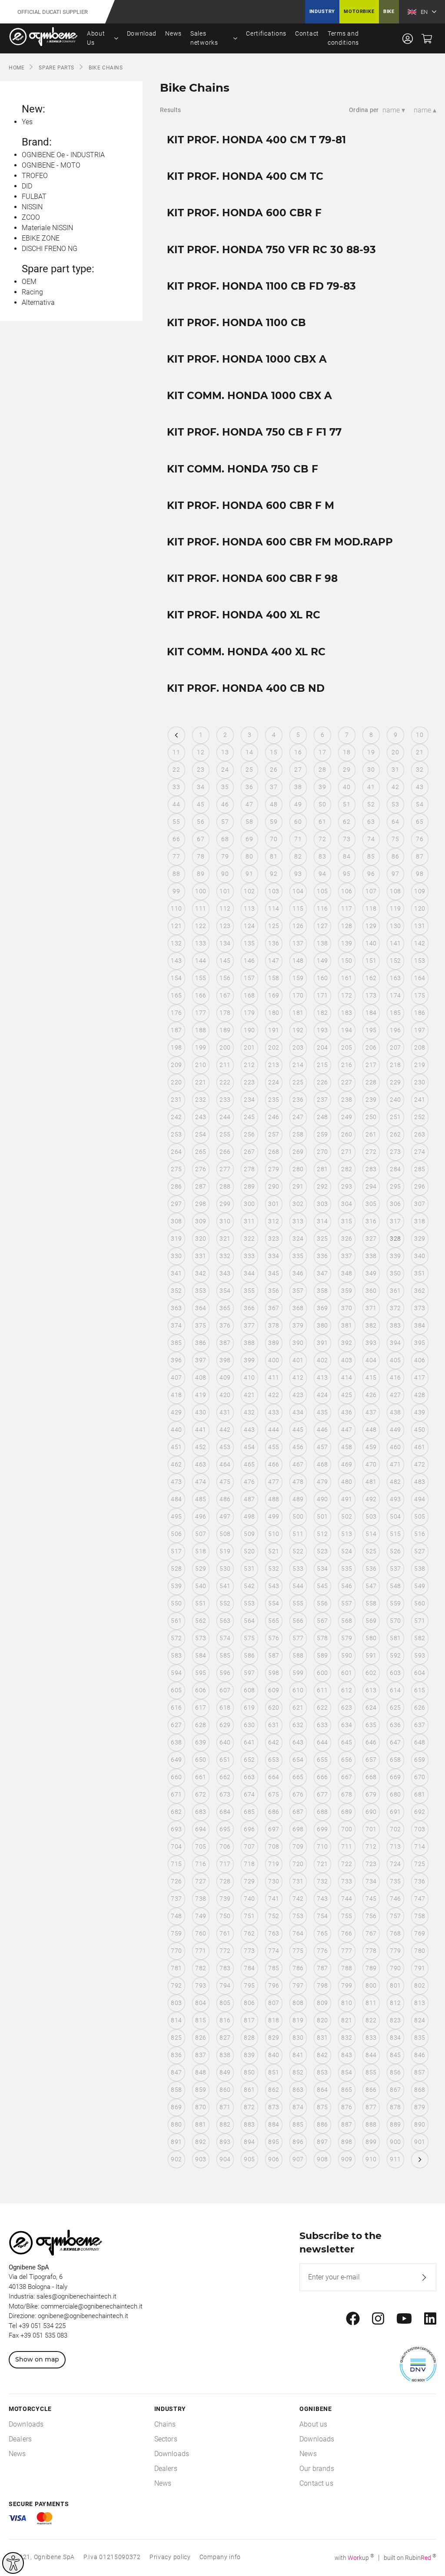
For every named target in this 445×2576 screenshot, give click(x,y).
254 (201, 1134)
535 (347, 1569)
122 (201, 926)
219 (420, 1065)
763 (274, 1933)
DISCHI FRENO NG (50, 249)
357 (298, 1291)
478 (298, 1482)
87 (420, 856)
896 (298, 2142)
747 (420, 1899)
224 (274, 1082)
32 (420, 769)
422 (274, 1395)
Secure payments (39, 2504)
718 (249, 1864)
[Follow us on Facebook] (353, 2319)
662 (225, 1777)
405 (395, 1360)
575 (249, 1638)
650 (201, 1760)
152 (395, 961)
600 (322, 1673)
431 (225, 1412)
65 (420, 822)
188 (201, 1030)
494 (420, 1499)
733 (347, 1881)
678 (347, 1794)
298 (201, 1204)
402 (322, 1360)
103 (274, 891)
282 (347, 1169)
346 (298, 1273)
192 (298, 1030)
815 (201, 2020)
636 (395, 1725)
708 (274, 1846)
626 (420, 1707)
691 (395, 1812)
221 (201, 1082)
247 (298, 1117)
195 (371, 1030)
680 (395, 1794)
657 (371, 1760)
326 (347, 1238)
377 (249, 1325)
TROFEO (35, 176)
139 (347, 943)
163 (395, 978)
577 (298, 1638)
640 (225, 1742)
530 (225, 1569)
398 (225, 1360)
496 (201, 1516)
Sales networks (204, 38)
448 (371, 1430)
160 (322, 978)
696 (249, 1829)
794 (225, 1985)
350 (395, 1273)
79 (225, 856)
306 (395, 1204)
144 (201, 961)
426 (371, 1395)
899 (371, 2142)
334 (274, 1256)
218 (395, 1065)
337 (347, 1256)
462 (176, 1464)
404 (371, 1360)
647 (395, 1742)
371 (371, 1308)
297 (176, 1204)
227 (347, 1082)
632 (298, 1725)
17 (322, 752)
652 (249, 1760)
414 (347, 1377)
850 (249, 2072)
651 (225, 1760)
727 (201, 1881)
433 (274, 1412)
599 (298, 1673)
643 (298, 1742)
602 (371, 1673)
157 (249, 978)
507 (201, 1534)
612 (347, 1690)
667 (347, 1777)
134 (225, 943)
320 (201, 1238)
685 (249, 1812)
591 (371, 1655)
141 (395, 943)
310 (225, 1221)
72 (322, 839)
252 (420, 1117)
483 (420, 1482)
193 (322, 1030)
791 (420, 1968)
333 (249, 1256)
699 (322, 1829)
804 (201, 2003)
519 (225, 1551)
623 (347, 1707)
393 (371, 1343)
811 (371, 2003)
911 (395, 2159)
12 (201, 752)
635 (371, 1725)
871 (225, 2107)
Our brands (317, 2469)
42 (395, 787)
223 (249, 1082)
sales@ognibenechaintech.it (76, 2296)
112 (225, 908)
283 (371, 1169)
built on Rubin (410, 2558)
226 (322, 1082)
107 (371, 891)
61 (322, 822)
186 (420, 1013)
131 (420, 926)
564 (249, 1621)
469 (347, 1464)
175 (420, 995)
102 (249, 891)
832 (347, 2038)
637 (420, 1725)
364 (201, 1308)
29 (347, 769)
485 (201, 1499)
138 (322, 943)
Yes (27, 122)
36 (249, 787)
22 (176, 769)
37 (274, 787)
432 (249, 1412)
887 (347, 2124)
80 (249, 856)
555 (298, 1603)
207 (395, 1047)
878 (395, 2107)
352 (176, 1291)
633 (322, 1725)
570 (395, 1621)
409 (225, 1377)
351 (420, 1273)
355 (249, 1291)
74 (371, 839)
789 (371, 1968)
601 (347, 1673)
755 (347, 1916)
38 (298, 787)
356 (274, 1291)
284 (395, 1169)
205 (347, 1047)
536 (371, 1569)
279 (274, 1169)
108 (395, 891)
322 (249, 1238)
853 (322, 2072)
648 (420, 1742)
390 (298, 1343)
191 (274, 1030)
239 (371, 1100)
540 (201, 1586)
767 (371, 1933)
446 (322, 1430)
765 (322, 1933)
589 (322, 1655)
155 (201, 978)
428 (420, 1395)
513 (347, 1534)
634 (347, 1725)
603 (395, 1673)
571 (420, 1621)
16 (298, 752)
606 (201, 1690)
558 (371, 1603)
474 (201, 1482)
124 (249, 926)
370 (347, 1308)
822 (371, 2020)
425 (347, 1395)
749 (201, 1916)
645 (347, 1742)
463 (201, 1464)
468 (322, 1464)
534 (322, 1569)
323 (274, 1238)
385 (176, 1343)
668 (371, 1777)
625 (395, 1707)
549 (420, 1586)
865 (347, 2090)
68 (225, 839)
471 (395, 1464)
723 (371, 1864)
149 (322, 961)
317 (395, 1221)
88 (176, 874)
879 (420, 2107)
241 (420, 1100)
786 (298, 1968)
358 (322, 1291)
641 (249, 1742)
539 (176, 1586)
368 (298, 1308)
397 (201, 1360)
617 (201, 1707)
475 (225, 1482)
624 (371, 1707)
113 (249, 908)
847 (176, 2072)
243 (201, 1117)
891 (176, 2142)
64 (395, 822)
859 (201, 2090)
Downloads (26, 2424)
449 (395, 1430)
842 (322, 2055)
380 (322, 1325)
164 (420, 978)
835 (420, 2038)
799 (347, 1985)
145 (225, 961)
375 (201, 1325)
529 (201, 1569)
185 (395, 1013)
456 (298, 1447)
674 (249, 1794)
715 (176, 1864)
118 (371, 908)
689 (347, 1812)
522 (298, 1551)
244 (225, 1117)
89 (201, 874)
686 (274, 1812)
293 (347, 1186)
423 (298, 1395)
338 (371, 1256)
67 (201, 839)
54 (420, 804)
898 (347, 2142)
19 (371, 752)
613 (371, 1690)
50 (322, 804)
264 (176, 1152)
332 (225, 1256)
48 (274, 804)
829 (274, 2038)
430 (201, 1412)
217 (371, 1065)
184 (371, 1013)
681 (420, 1794)
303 (322, 1204)
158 (274, 978)
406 (420, 1360)
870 (201, 2107)
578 (322, 1638)
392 (347, 1343)
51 (347, 804)
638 (176, 1742)
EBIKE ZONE (41, 238)
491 (347, 1499)
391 (322, 1343)
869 (176, 2107)
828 (249, 2038)
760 (201, 1933)
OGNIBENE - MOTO (51, 165)
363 (176, 1308)
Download (142, 33)
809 (322, 2003)
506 (176, 1534)
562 (201, 1621)
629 (225, 1725)
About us (313, 2424)
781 (176, 1968)
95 (347, 874)
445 (298, 1430)
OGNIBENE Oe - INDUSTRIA (63, 155)
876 (347, 2107)
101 (225, 891)
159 (298, 978)
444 (274, 1430)
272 (371, 1152)
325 (322, 1238)
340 (420, 1256)
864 (322, 2090)
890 (420, 2124)
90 (225, 874)
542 (249, 1586)
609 (274, 1690)
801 (395, 1985)
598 (274, 1673)
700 (347, 1829)
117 (347, 908)
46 (225, 804)
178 (225, 1013)
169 (274, 995)
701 (371, 1829)
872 (249, 2107)
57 (225, 822)
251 (395, 1117)
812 (395, 2003)
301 (274, 1204)
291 (298, 1186)
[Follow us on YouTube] (404, 2319)
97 (395, 874)
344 (249, 1273)
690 (371, 1812)
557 (347, 1603)
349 (371, 1273)
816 (225, 2020)
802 (420, 1985)
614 (395, 1690)
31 (395, 769)
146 (249, 961)
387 (225, 1343)
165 (176, 995)
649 (176, 1760)
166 (201, 995)
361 (395, 1291)
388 (249, 1343)
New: (33, 109)
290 (274, 1186)
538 (420, 1569)
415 (371, 1377)
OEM (29, 282)
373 (420, 1308)
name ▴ (425, 110)
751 (249, 1916)
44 (176, 804)
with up (354, 2558)
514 (371, 1534)
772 (225, 1951)
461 (420, 1447)
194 (347, 1030)
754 (322, 1916)
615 (420, 1690)
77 (176, 856)
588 (298, 1655)
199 (201, 1047)
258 (298, 1134)
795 (249, 1985)
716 (201, 1864)
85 (371, 856)
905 (249, 2159)
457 (322, 1447)
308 (176, 1221)
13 (225, 752)
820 (322, 2020)
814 (176, 2020)
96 (371, 874)
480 (347, 1482)
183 (347, 1013)
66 (176, 839)
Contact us (316, 2483)
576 (274, 1638)
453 (225, 1447)
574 (225, 1638)
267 (249, 1152)
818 (274, 2020)
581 (395, 1638)
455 (274, 1447)
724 (395, 1864)
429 (176, 1412)
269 (298, 1152)
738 (201, 1899)
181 (298, 1013)
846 (420, 2055)
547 (371, 1586)
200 (225, 1047)
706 (225, 1846)
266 (225, 1152)
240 (395, 1100)
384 (420, 1325)
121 (176, 926)
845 (395, 2055)
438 (395, 1412)
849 (225, 2072)
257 (274, 1134)
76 (420, 839)
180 (274, 1013)
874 (298, 2107)
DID (27, 186)
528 (176, 1569)
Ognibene (316, 2409)
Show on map (37, 2359)
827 (225, 2038)
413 (322, 1377)
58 (249, 822)
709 (298, 1846)
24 (225, 769)
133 (201, 943)
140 (371, 943)
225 (298, 1082)
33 (176, 787)
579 (347, 1638)
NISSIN (32, 207)
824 (420, 2020)
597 (249, 1673)
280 (298, 1169)
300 (249, 1204)
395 (420, 1343)
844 (371, 2055)
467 (298, 1464)
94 (322, 874)
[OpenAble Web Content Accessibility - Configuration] (13, 2563)
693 (176, 1829)
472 (420, 1464)
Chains (165, 2424)
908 (322, 2159)
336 (322, 1256)
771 (201, 1951)
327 (371, 1238)
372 (395, 1308)
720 (298, 1864)
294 (371, 1186)
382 (371, 1325)
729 (249, 1881)
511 (298, 1534)
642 (274, 1742)
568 (347, 1621)
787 (322, 1968)
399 (249, 1360)
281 (322, 1169)
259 (322, 1134)
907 (298, 2159)
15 (274, 752)
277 (225, 1169)
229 (395, 1082)
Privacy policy (170, 2557)
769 (420, 1933)
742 (298, 1899)
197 (420, 1030)
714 (420, 1846)
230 (420, 1082)
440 (176, 1430)
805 (225, 2003)
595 (201, 1673)
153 (420, 961)
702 (395, 1829)
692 (420, 1812)
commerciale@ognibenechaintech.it (92, 2306)
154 (176, 978)
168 (249, 995)
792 (176, 1985)
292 (322, 1186)
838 (225, 2055)
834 (395, 2038)
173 (371, 995)
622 (322, 1707)
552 (225, 1603)
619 (249, 1707)
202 (274, 1047)
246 (274, 1117)
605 (176, 1690)
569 (371, 1621)
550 (176, 1603)
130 (395, 926)
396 (176, 1360)
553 (249, 1603)
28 (322, 769)
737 (176, 1899)
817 (249, 2020)
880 (176, 2124)
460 (395, 1447)
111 (201, 908)
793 (201, 1985)
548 (395, 1586)
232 (201, 1100)
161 (347, 978)
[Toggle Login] (408, 38)
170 (298, 995)
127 (322, 926)
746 (395, 1899)
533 (298, 1569)
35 (225, 787)
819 (298, 2020)
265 (201, 1152)
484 (176, 1499)
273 (395, 1152)
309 (201, 1221)
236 (298, 1100)
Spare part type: (58, 269)
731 (298, 1881)
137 (298, 943)
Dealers (20, 2439)
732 (322, 1881)
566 (298, 1621)
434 (298, 1412)
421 (249, 1395)
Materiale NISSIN (47, 228)
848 (201, 2072)
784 (249, 1968)
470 (371, 1464)
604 (420, 1673)
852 (298, 2072)
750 (225, 1916)
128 (347, 926)
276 (201, 1169)
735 (395, 1881)
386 (201, 1343)
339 (395, 1256)
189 (225, 1030)
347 (322, 1273)
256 (249, 1134)
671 (176, 1794)
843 (347, 2055)
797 (298, 1985)
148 (298, 961)
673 (225, 1794)
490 (322, 1499)
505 (420, 1516)
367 (274, 1308)
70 (274, 839)
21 (420, 752)
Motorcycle (30, 2409)
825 (176, 2038)
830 (298, 2038)
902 (176, 2159)
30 (371, 769)
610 (298, 1690)
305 (371, 1204)
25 (249, 769)
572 (176, 1638)
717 (225, 1864)
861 (249, 2090)
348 (347, 1273)
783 (225, 1968)
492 (371, 1499)
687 (298, 1812)
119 (395, 908)
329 (420, 1238)
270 (322, 1152)
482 (395, 1482)
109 (420, 891)
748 (176, 1916)
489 (298, 1499)
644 (322, 1742)
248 (322, 1117)
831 (322, 2038)
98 (420, 874)
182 (322, 1013)
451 (176, 1447)
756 (371, 1916)
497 (225, 1516)
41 (371, 787)
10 (420, 735)
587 (274, 1655)
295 (395, 1186)
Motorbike (359, 12)
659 (420, 1760)
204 (322, 1047)
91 (249, 874)
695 (225, 1829)
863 (298, 2090)
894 (249, 2142)
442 (225, 1430)
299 (225, 1204)
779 (395, 1951)
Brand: (37, 142)
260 (347, 1134)
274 (420, 1152)
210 (201, 1065)
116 (322, 908)
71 (298, 839)
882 (225, 2124)
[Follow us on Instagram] (378, 2319)
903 (201, 2159)
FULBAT (34, 197)
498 (249, 1516)
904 (225, 2159)
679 (371, 1794)
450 (420, 1430)
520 (249, 1551)
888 (371, 2124)
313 (298, 1221)
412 (298, 1377)
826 (201, 2038)
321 (225, 1238)
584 (201, 1655)
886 (322, 2124)
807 (274, 2003)
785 (274, 1968)
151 (371, 961)
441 (201, 1430)
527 (420, 1551)
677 (322, 1794)
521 (274, 1551)
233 (225, 1100)
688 (322, 1812)
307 (420, 1204)
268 (274, 1152)
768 (395, 1933)
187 (176, 1030)
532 (274, 1569)
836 (176, 2055)
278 (249, 1169)
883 (249, 2124)
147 (274, 961)
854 (347, 2072)
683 (201, 1812)
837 (201, 2055)
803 (176, 2003)
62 (347, 822)
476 (249, 1482)
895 (274, 2142)
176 (176, 1013)
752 (274, 1916)
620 (274, 1707)
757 (395, 1916)
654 (298, 1760)
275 (176, 1169)
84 (347, 856)
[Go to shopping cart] (427, 38)
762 (249, 1933)
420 (225, 1395)
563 (225, 1621)
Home (17, 68)
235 (274, 1100)
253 (176, 1134)
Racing (32, 292)
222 (225, 1082)
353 (201, 1291)
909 (347, 2159)
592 (395, 1655)
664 (274, 1777)
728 (225, 1881)
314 (322, 1221)
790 (395, 1968)
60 (298, 822)
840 (274, 2055)
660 (176, 1777)
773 (249, 1951)
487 (249, 1499)
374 (176, 1325)
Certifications (266, 33)
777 (347, 1951)
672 (201, 1794)
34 (201, 787)
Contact (307, 33)
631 (274, 1725)
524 (347, 1551)
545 (322, 1586)
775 (298, 1951)
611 (322, 1690)
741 (274, 1899)
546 (347, 1586)
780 (420, 1951)
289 (249, 1186)
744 (347, 1899)
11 (176, 752)
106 (347, 891)
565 (274, 1621)
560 (420, 1603)
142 (420, 943)
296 (420, 1186)
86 (395, 856)
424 (322, 1395)
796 (274, 1985)
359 (347, 1291)
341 (176, 1273)
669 (395, 1777)
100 (201, 891)
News (173, 33)
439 (420, 1412)
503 (371, 1516)
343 (225, 1273)
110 (176, 908)
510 (274, 1534)
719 (274, 1864)
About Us (96, 38)
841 (298, 2055)
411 (274, 1377)
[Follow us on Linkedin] (430, 2319)
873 (274, 2107)
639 (201, 1742)
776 (322, 1951)
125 (274, 926)
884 (274, 2124)
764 (298, 1933)
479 (322, 1482)
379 (298, 1325)
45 (201, 804)
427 (395, 1395)
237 (322, 1100)
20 (395, 752)
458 (347, 1447)
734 (371, 1881)
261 (371, 1134)
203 (298, 1047)
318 (420, 1221)
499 (274, 1516)
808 (298, 2003)
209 (176, 1065)
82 (298, 856)
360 (371, 1291)
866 (371, 2090)
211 (225, 1065)
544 (298, 1586)
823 (395, 2020)
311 (249, 1221)
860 (225, 2090)
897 (322, 2142)
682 (176, 1812)
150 (347, 961)
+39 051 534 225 (42, 2326)
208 (420, 1047)
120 (420, 908)
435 (322, 1412)
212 (249, 1065)
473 (176, 1482)
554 (274, 1603)
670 (420, 1777)
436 (347, 1412)
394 (395, 1343)
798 (322, 1985)
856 (395, 2072)
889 (395, 2124)
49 (298, 804)
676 (298, 1794)
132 (176, 943)
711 (347, 1846)
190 (249, 1030)
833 (371, 2038)
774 (274, 1951)
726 (176, 1881)
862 (274, 2090)
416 (395, 1377)
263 (420, 1134)
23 (201, 769)
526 (395, 1551)
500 (298, 1516)
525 (371, 1551)
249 (347, 1117)
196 (395, 1030)
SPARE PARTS (56, 68)
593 (420, 1655)
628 (201, 1725)
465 (249, 1464)
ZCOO (31, 217)
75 (395, 839)
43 (420, 787)
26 (274, 769)
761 (225, 1933)
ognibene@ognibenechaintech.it (83, 2316)
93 (298, 874)
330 (176, 1256)
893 (225, 2142)
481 (371, 1482)
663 (249, 1777)
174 (395, 995)
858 (176, 2090)
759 (176, 1933)
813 (420, 2003)
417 (420, 1377)
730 (274, 1881)
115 (298, 908)
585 (225, 1655)
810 (347, 2003)
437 (371, 1412)
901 (420, 2142)
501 (322, 1516)
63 (371, 822)
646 (371, 1742)
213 (274, 1065)
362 (420, 1291)
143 (176, 961)
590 (347, 1655)
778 (371, 1951)
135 (249, 943)
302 (298, 1204)
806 (249, 2003)
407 (176, 1377)
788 (347, 1968)
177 (201, 1013)
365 (225, 1308)
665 (298, 1777)
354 (225, 1291)
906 (274, 2159)
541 (225, 1586)
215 (322, 1065)
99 (176, 891)
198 (176, 1047)
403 (347, 1360)
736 (420, 1881)
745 (371, 1899)
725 (420, 1864)
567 (322, 1621)
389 (274, 1343)
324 (298, 1238)
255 (225, 1134)
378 (274, 1325)
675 (274, 1794)
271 (347, 1152)
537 (395, 1569)
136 (274, 943)
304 (347, 1204)
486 (225, 1499)
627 (176, 1725)
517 (176, 1551)
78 (201, 856)
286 (176, 1186)
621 (298, 1707)
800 (371, 1985)
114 (274, 908)
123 (225, 926)
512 (322, 1534)
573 (201, 1638)
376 (225, 1325)
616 (176, 1707)
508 (225, 1534)
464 (225, 1464)
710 (322, 1846)
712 (371, 1846)
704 (176, 1846)
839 (249, 2055)
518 (201, 1551)
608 (249, 1690)
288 (225, 1186)
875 (322, 2107)
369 (322, 1308)
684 (225, 1812)
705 (201, 1846)
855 (371, 2072)
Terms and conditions (343, 38)
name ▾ (394, 110)
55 (176, 822)
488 (274, 1499)
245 (249, 1117)
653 (274, 1760)
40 (347, 787)
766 (347, 1933)
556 (322, 1603)
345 (274, 1273)
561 (176, 1621)
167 (225, 995)
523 (322, 1551)
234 (249, 1100)
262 (395, 1134)
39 (322, 787)
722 (347, 1864)
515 (395, 1534)
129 (371, 926)
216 (347, 1065)
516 (420, 1534)
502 (347, 1516)
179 (249, 1013)
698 (298, 1829)
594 (176, 1673)
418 (176, 1395)
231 (176, 1100)
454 (249, 1447)
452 (201, 1447)
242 (176, 1117)
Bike (389, 12)
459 (371, 1447)
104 (298, 891)
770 (176, 1951)
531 (249, 1569)
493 (395, 1499)
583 (176, 1655)
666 (322, 1777)
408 (201, 1377)
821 (347, 2020)
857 (420, 2072)
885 (298, 2124)
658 (395, 1760)
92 (274, 874)
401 (298, 1360)
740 (249, 1899)
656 (347, 1760)
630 (249, 1725)
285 (420, 1169)
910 (371, 2159)
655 (322, 1760)
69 (249, 839)
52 (371, 804)
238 (347, 1100)
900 (395, 2142)
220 (176, 1082)
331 (201, 1256)
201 (249, 1047)
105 (322, 891)
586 (249, 1655)
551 (201, 1603)
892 (201, 2142)
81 (274, 856)
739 (225, 1899)
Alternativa (38, 302)
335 (298, 1256)
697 (274, 1829)
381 (347, 1325)
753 (298, 1916)
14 (249, 752)
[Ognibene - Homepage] (43, 38)
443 (249, 1430)
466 (274, 1464)
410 (249, 1377)
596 (225, 1673)
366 (249, 1308)
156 (225, 978)
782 (201, 1968)
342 (201, 1273)
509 (249, 1534)
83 (322, 856)
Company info (220, 2557)
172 (347, 995)
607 (225, 1690)
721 (322, 1864)
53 (395, 804)
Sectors (166, 2439)
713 (395, 1846)
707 (249, 1846)
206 (371, 1047)
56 (201, 822)
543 (274, 1586)
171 (322, 995)
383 (395, 1325)
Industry (322, 12)
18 (347, 752)
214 (298, 1065)
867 (395, 2090)
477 (274, 1482)
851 (274, 2072)
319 (176, 1238)
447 (347, 1430)
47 (249, 804)
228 (371, 1082)
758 (420, 1916)
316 (371, 1221)
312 (274, 1221)
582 (420, 1638)
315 (347, 1221)
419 (201, 1395)
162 (371, 978)
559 (395, 1603)
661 (201, 1777)
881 (201, 2124)
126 (298, 926)
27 (298, 769)
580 (371, 1638)
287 (201, 1186)
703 (420, 1829)
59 (274, 822)
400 (274, 1360)
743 (322, 1899)
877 (371, 2107)
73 (347, 839)
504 (395, 1516)
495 (176, 1516)
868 (420, 2090)
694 (201, 1829)
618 (225, 1707)
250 (371, 1117)
